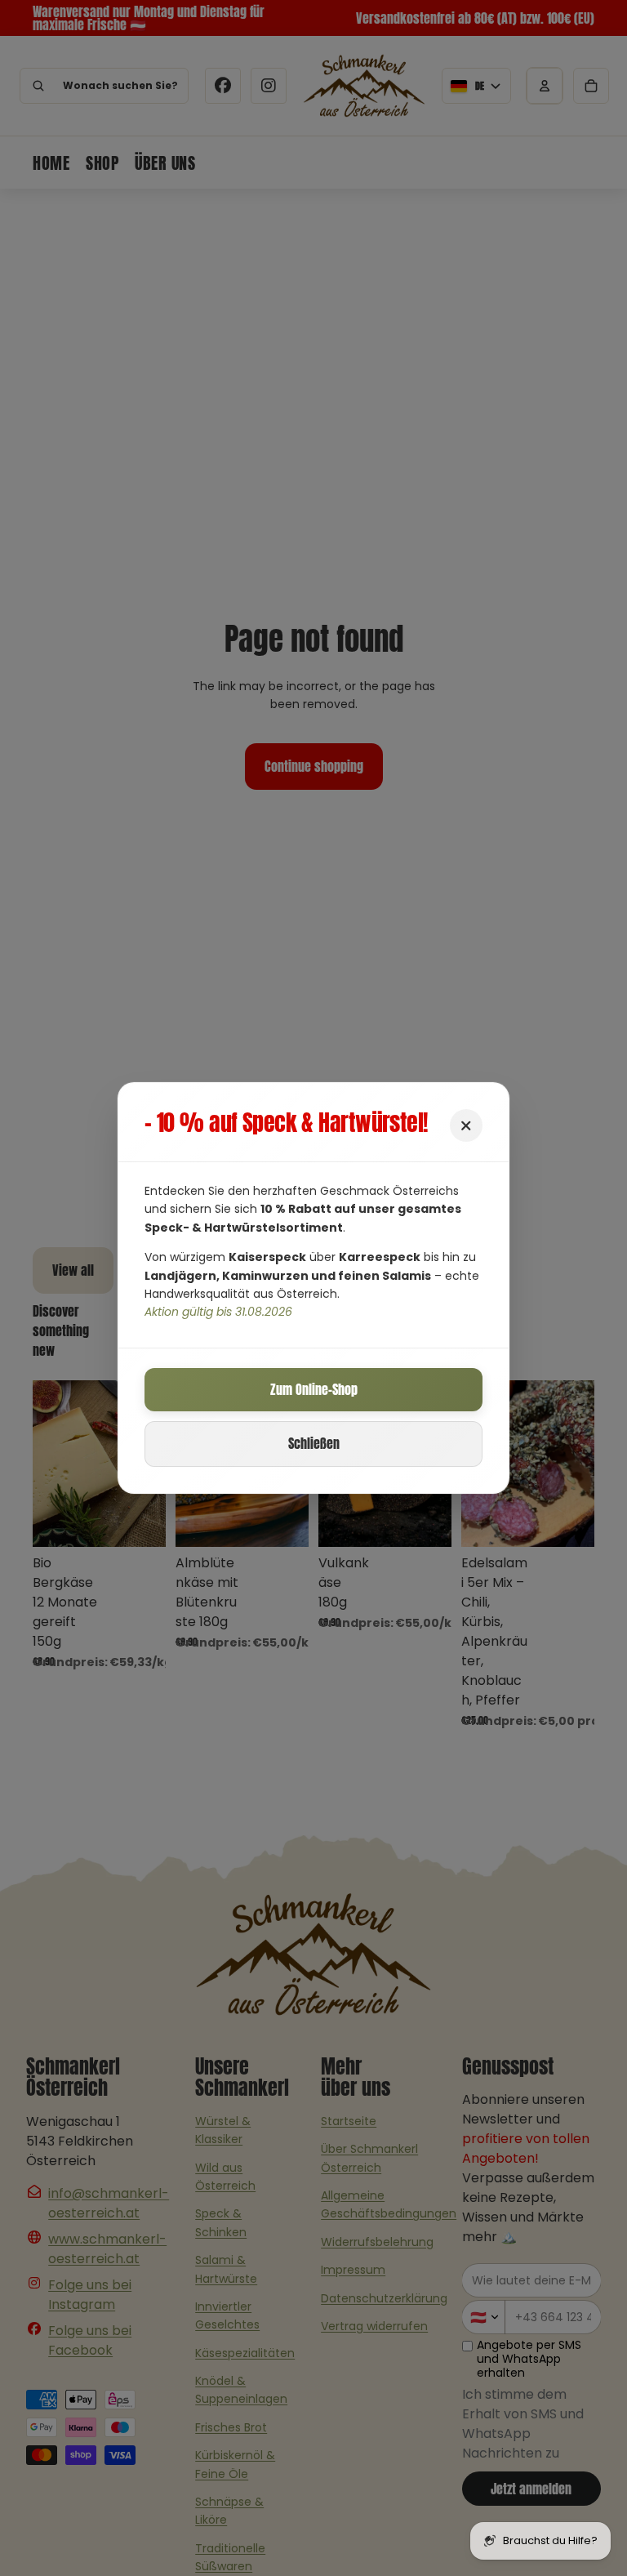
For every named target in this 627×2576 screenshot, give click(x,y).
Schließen (314, 1443)
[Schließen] (466, 1125)
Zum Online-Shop (314, 1389)
